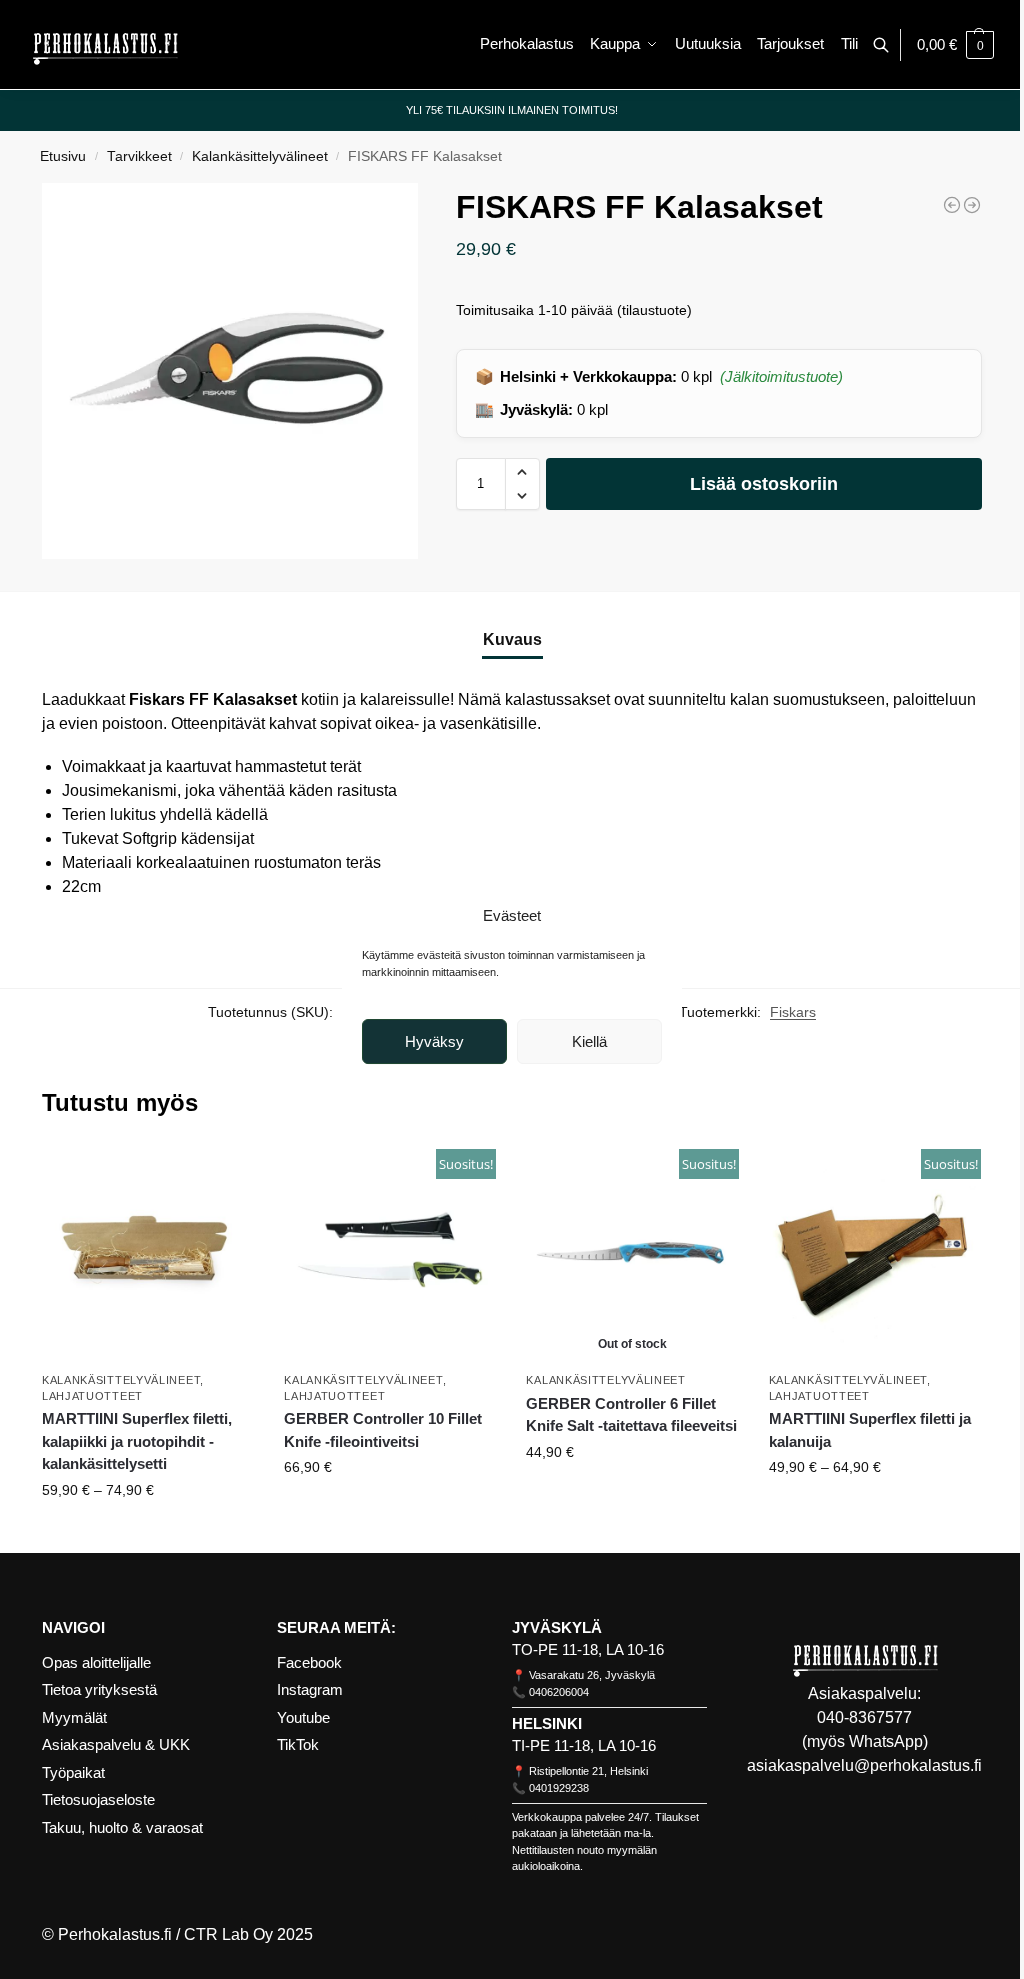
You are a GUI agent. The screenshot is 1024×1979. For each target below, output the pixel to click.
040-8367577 (864, 1717)
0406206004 (559, 1692)
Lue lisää (633, 1495)
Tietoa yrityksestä (99, 1689)
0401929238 (559, 1788)
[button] (955, 45)
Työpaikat (73, 1772)
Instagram (310, 1689)
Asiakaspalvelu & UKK (116, 1744)
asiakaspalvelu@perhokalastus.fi (864, 1765)
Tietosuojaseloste (98, 1799)
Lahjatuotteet (92, 1396)
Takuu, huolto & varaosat (122, 1827)
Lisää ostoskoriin (764, 484)
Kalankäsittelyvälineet (260, 156)
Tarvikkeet (139, 156)
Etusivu (63, 156)
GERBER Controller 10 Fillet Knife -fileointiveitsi (383, 1430)
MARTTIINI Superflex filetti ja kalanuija (870, 1430)
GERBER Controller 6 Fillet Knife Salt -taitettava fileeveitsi (631, 1415)
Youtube (303, 1717)
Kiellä (589, 1041)
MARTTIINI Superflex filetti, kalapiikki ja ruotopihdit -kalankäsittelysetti (137, 1441)
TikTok (298, 1744)
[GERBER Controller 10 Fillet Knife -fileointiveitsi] (972, 205)
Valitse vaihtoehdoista (148, 1533)
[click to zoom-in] (230, 371)
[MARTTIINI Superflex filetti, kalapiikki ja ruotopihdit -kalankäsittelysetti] (952, 205)
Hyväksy (434, 1041)
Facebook (309, 1662)
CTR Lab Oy (228, 1934)
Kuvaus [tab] (512, 639)
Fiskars (793, 1012)
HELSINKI (547, 1723)
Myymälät (74, 1717)
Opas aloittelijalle (96, 1662)
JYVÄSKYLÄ (557, 1627)
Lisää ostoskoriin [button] (390, 1510)
